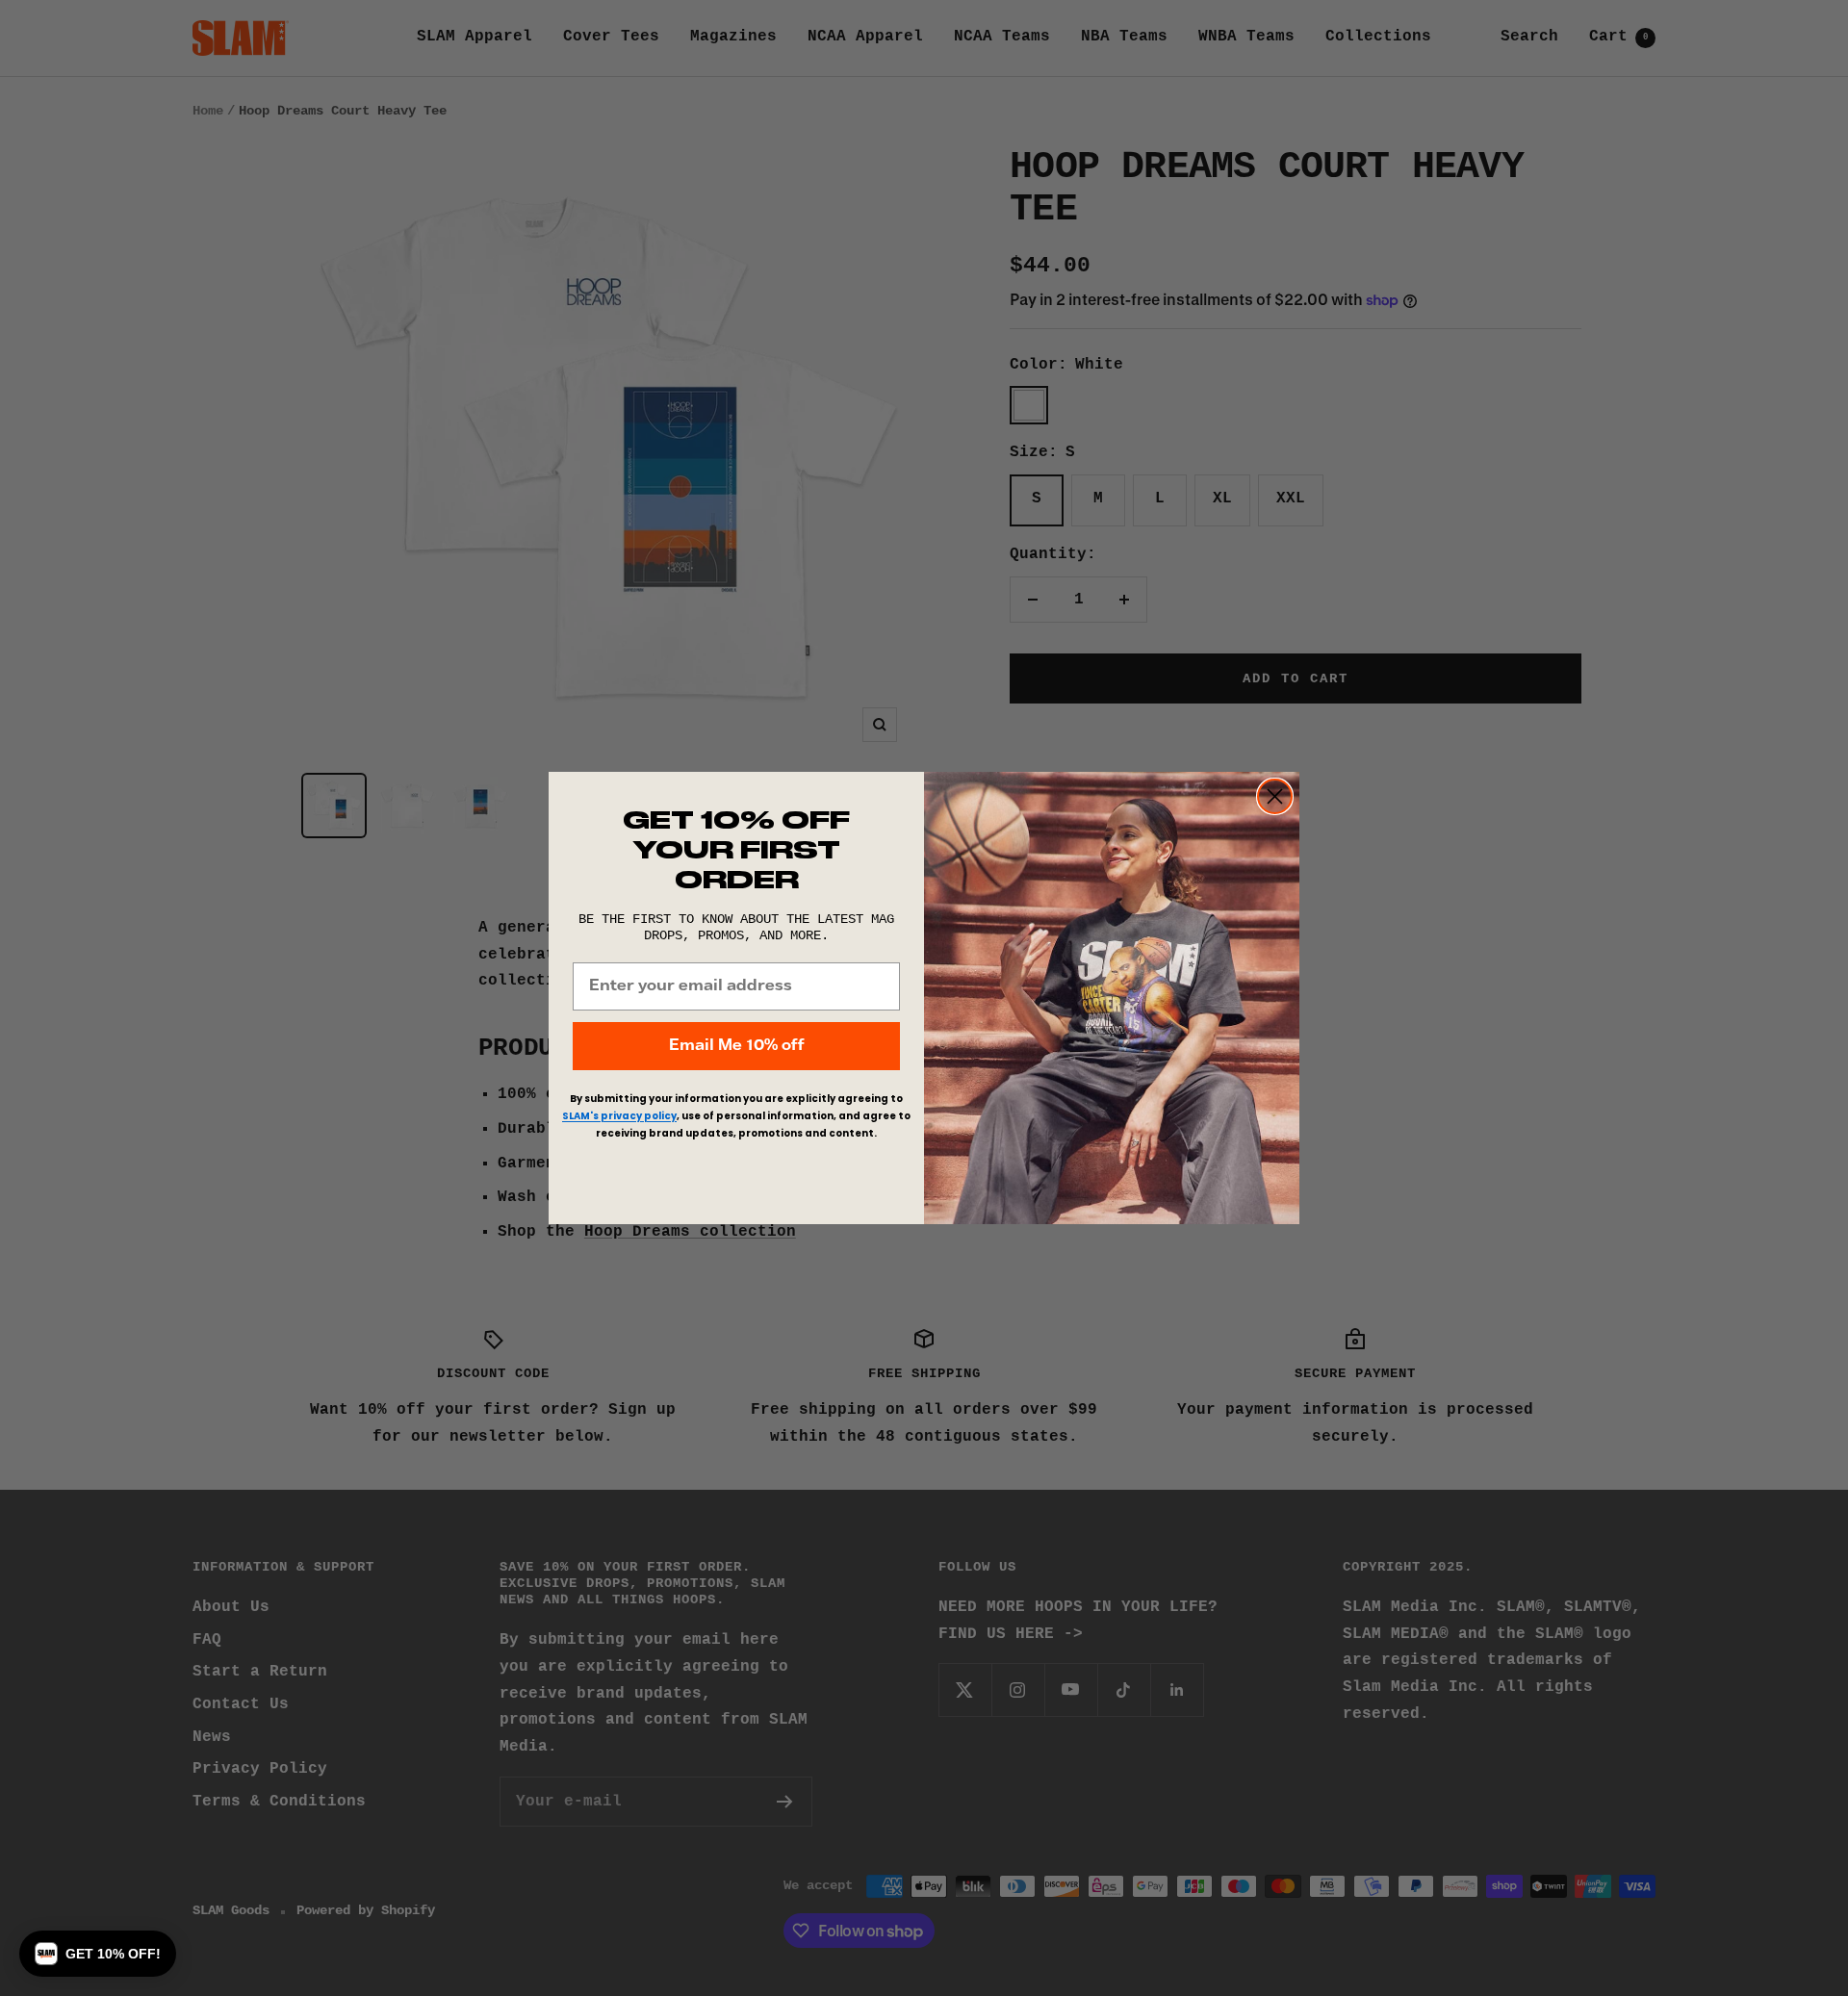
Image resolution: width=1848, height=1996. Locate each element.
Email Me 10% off (736, 1046)
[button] (98, 1954)
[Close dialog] (1275, 796)
